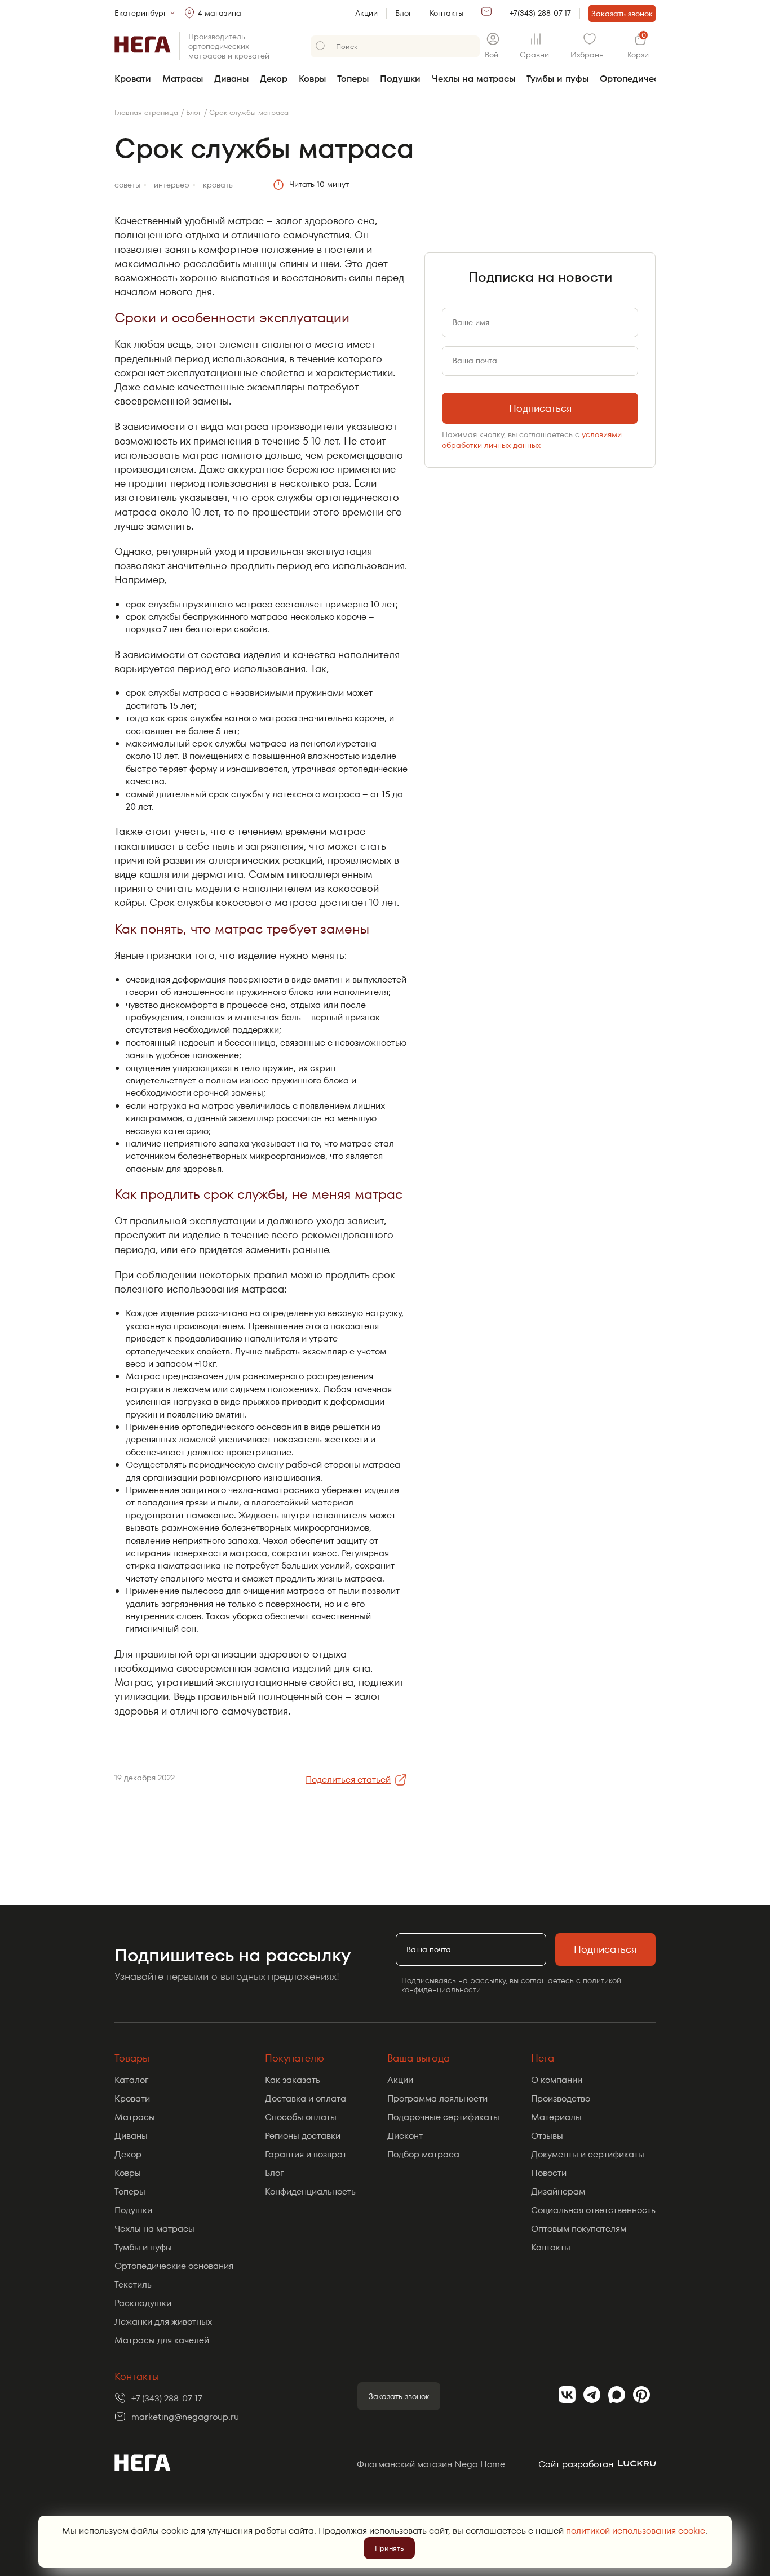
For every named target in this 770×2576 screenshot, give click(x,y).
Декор (274, 79)
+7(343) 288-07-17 (540, 13)
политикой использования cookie (636, 2531)
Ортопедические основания (174, 2266)
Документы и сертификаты (588, 2154)
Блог (404, 13)
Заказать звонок (622, 14)
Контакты (446, 13)
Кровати (133, 79)
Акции (366, 13)
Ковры (312, 79)
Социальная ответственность (593, 2210)
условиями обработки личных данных (532, 439)
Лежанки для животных (163, 2322)
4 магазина (220, 13)
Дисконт (405, 2136)
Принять (389, 2548)
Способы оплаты (301, 2117)
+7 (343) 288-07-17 (167, 2398)
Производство (561, 2098)
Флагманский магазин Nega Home (431, 2464)
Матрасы (183, 79)
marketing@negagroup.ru (185, 2417)
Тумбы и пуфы (557, 79)
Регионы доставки (303, 2136)
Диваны (231, 79)
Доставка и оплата (306, 2098)
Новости (549, 2173)
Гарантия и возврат (306, 2154)
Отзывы (547, 2136)
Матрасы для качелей (162, 2340)
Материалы (556, 2117)
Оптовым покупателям (579, 2229)
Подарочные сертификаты (443, 2117)
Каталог (131, 2080)
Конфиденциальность (310, 2191)
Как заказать (293, 2080)
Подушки (400, 79)
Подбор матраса (423, 2154)
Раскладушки (143, 2303)
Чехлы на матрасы (473, 79)
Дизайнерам (558, 2191)
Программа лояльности (437, 2098)
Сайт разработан (576, 2464)
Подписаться (540, 408)
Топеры (353, 79)
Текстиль (133, 2284)
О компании (557, 2080)
